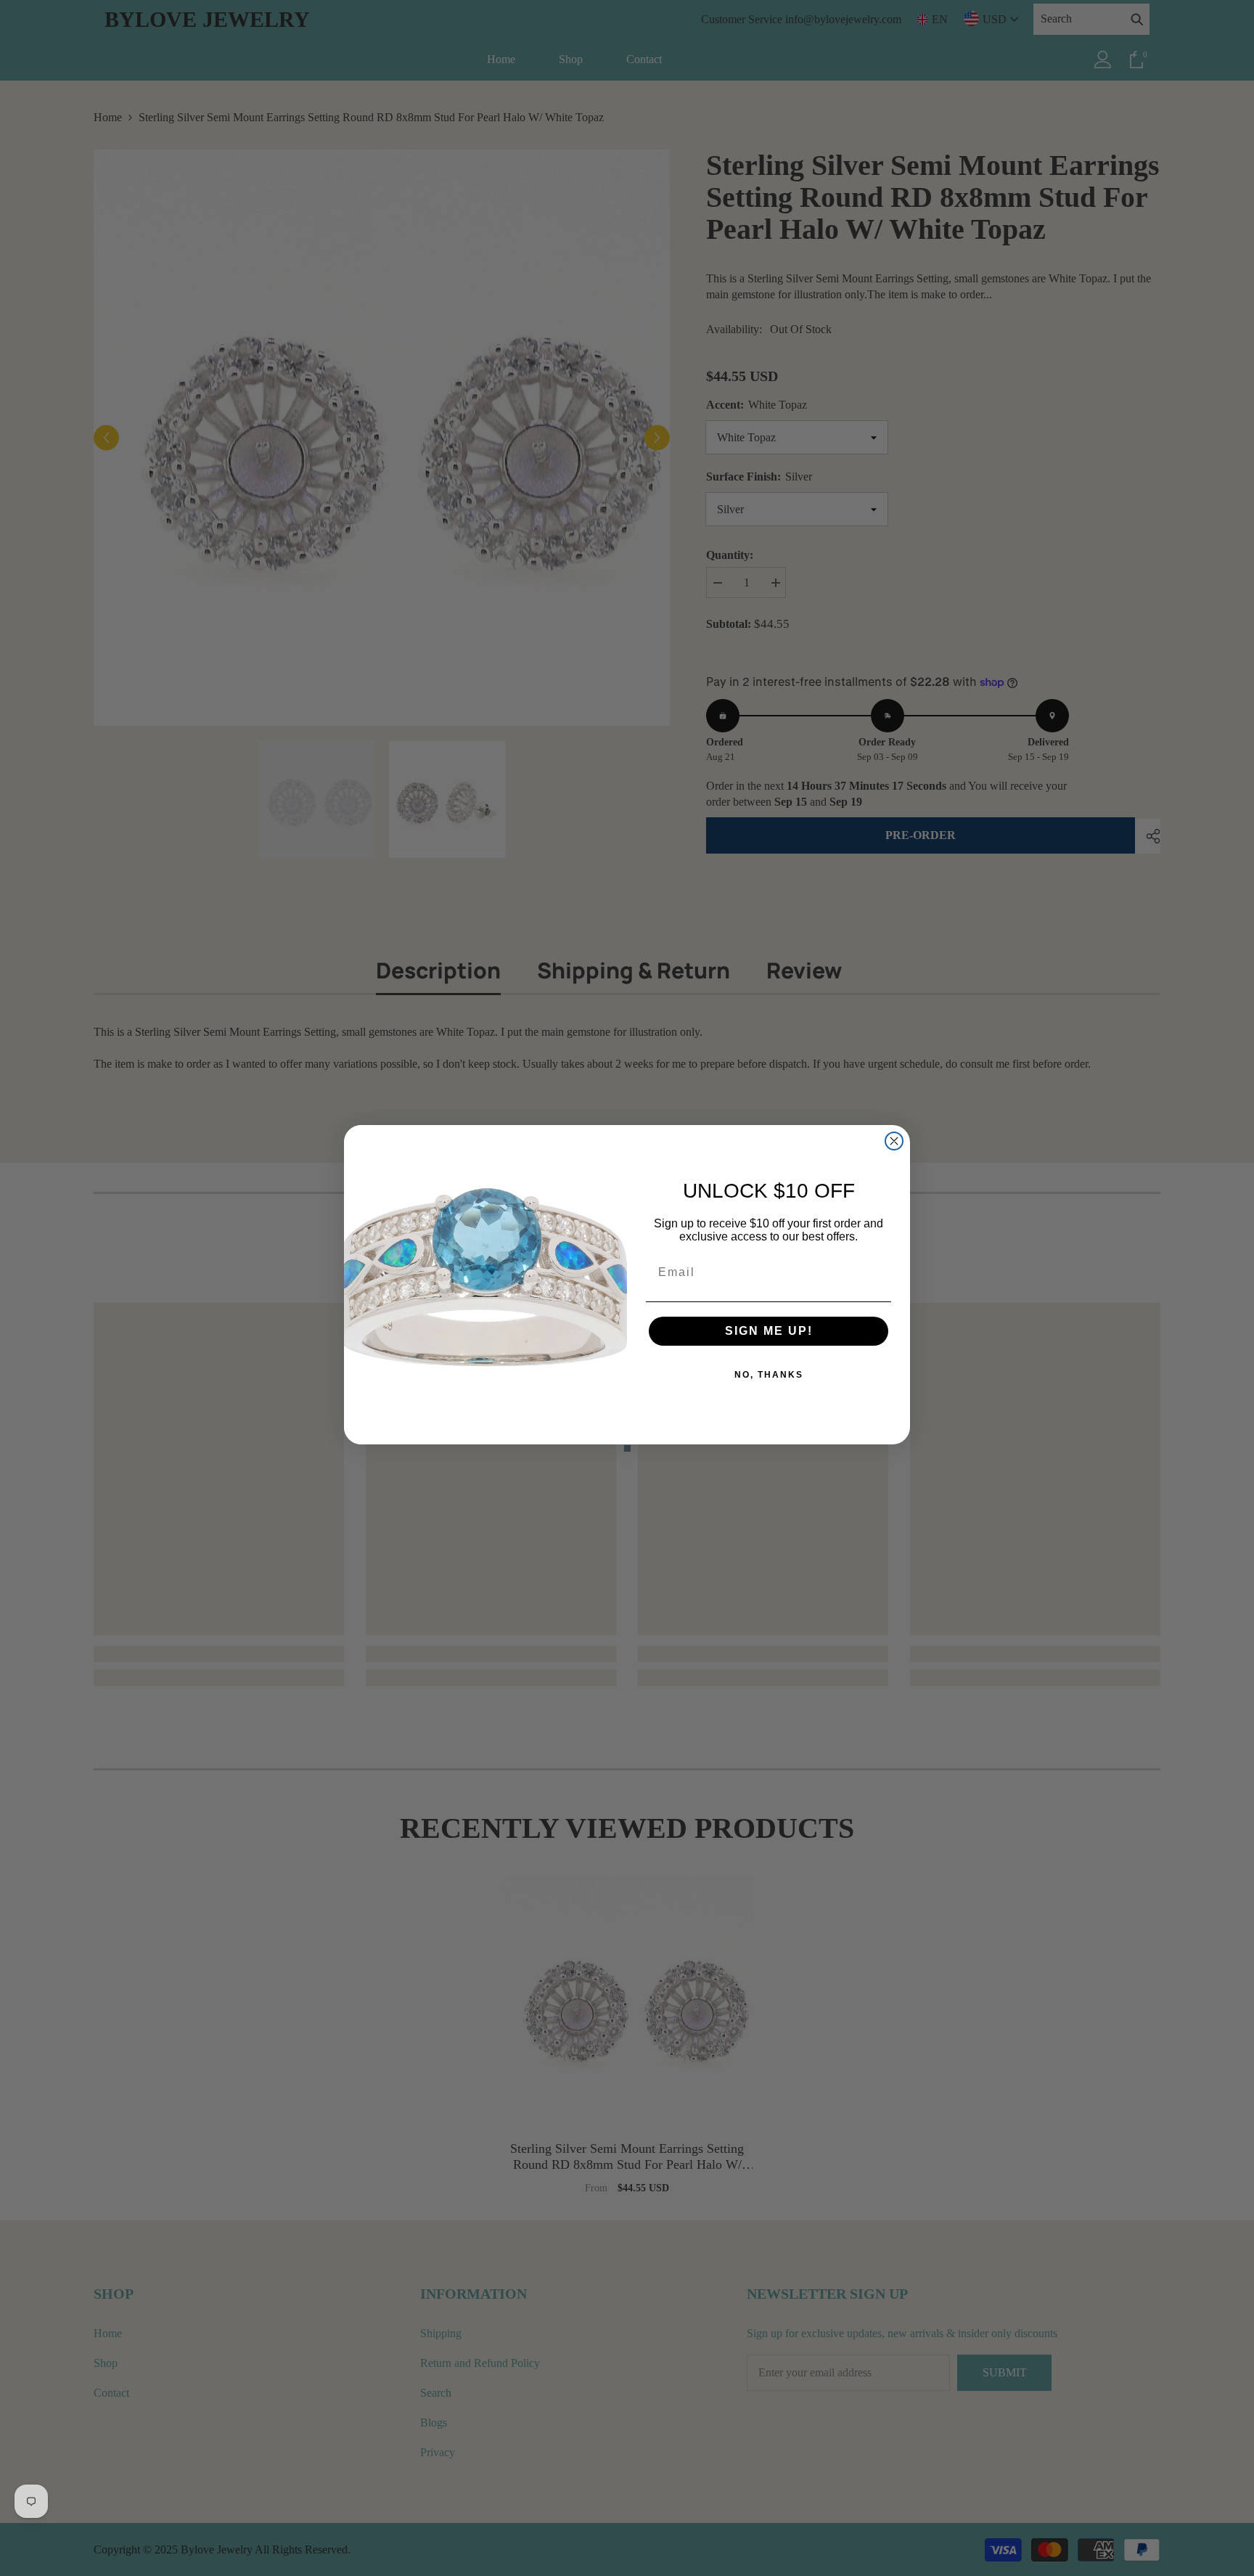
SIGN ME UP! (769, 1331)
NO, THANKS (769, 1375)
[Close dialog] (894, 1141)
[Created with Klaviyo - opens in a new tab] (627, 1448)
